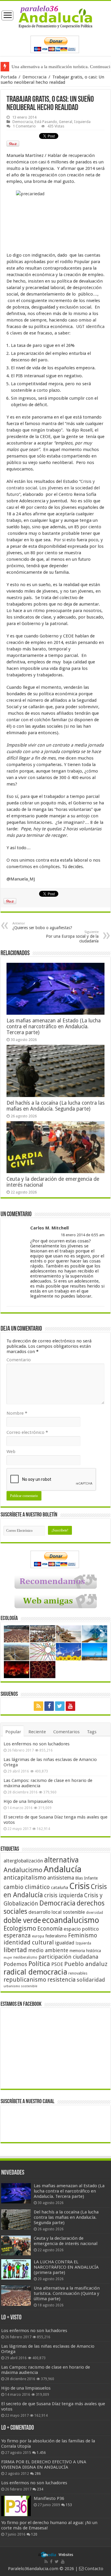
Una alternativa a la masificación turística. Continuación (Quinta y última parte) (67, 2293)
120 (34, 2534)
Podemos (15, 1964)
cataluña (59, 1888)
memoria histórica (85, 1951)
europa (38, 1936)
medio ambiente (48, 1950)
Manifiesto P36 (49, 2498)
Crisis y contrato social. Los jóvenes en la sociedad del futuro (53, 488)
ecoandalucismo (71, 1920)
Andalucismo (23, 1870)
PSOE (57, 1964)
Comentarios (66, 1732)
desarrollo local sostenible (57, 1912)
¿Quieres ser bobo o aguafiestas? (42, 926)
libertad (15, 1950)
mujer (8, 1958)
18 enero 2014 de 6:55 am (83, 1235)
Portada (9, 77)
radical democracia (35, 1972)
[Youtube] (70, 1706)
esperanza (17, 1935)
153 (69, 2505)
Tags (92, 1732)
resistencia (61, 1980)
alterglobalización (23, 1861)
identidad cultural (29, 1942)
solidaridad (91, 1980)
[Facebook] (49, 1706)
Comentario (19, 1360)
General (66, 122)
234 (40, 2489)
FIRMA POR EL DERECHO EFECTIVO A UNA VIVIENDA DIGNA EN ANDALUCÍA (44, 2465)
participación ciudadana (68, 1957)
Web (11, 1452)
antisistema (61, 1878)
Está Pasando (46, 122)
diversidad (95, 1913)
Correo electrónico (27, 1432)
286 (38, 2474)
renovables (78, 1973)
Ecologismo (20, 1928)
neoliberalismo (25, 1957)
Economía (50, 1929)
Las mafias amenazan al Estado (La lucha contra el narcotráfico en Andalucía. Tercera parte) (54, 1027)
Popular (13, 1732)
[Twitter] (60, 1706)
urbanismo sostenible (20, 1986)
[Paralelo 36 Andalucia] (55, 17)
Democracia (34, 77)
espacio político (81, 1929)
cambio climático (27, 1887)
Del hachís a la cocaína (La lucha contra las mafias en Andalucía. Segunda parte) (55, 1106)
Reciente (37, 1732)
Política (39, 1964)
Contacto (93, 2569)
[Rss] (38, 1706)
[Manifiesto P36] (16, 2506)
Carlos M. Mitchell (49, 1228)
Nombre (17, 1413)
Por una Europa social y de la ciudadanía (72, 937)
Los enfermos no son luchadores (37, 1744)
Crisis (79, 1886)
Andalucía (62, 1869)
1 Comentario (24, 126)
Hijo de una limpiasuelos (28, 1801)
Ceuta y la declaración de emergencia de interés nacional (66, 2241)
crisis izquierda (63, 1895)
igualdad (65, 1943)
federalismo (56, 1936)
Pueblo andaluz (86, 1964)
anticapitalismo (25, 1878)
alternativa (61, 1860)
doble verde (22, 1920)
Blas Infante (86, 1878)
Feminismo (83, 1935)
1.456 (41, 2453)
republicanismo (25, 1980)
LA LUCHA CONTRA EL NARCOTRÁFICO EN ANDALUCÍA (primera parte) (66, 2267)
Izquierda (82, 122)
